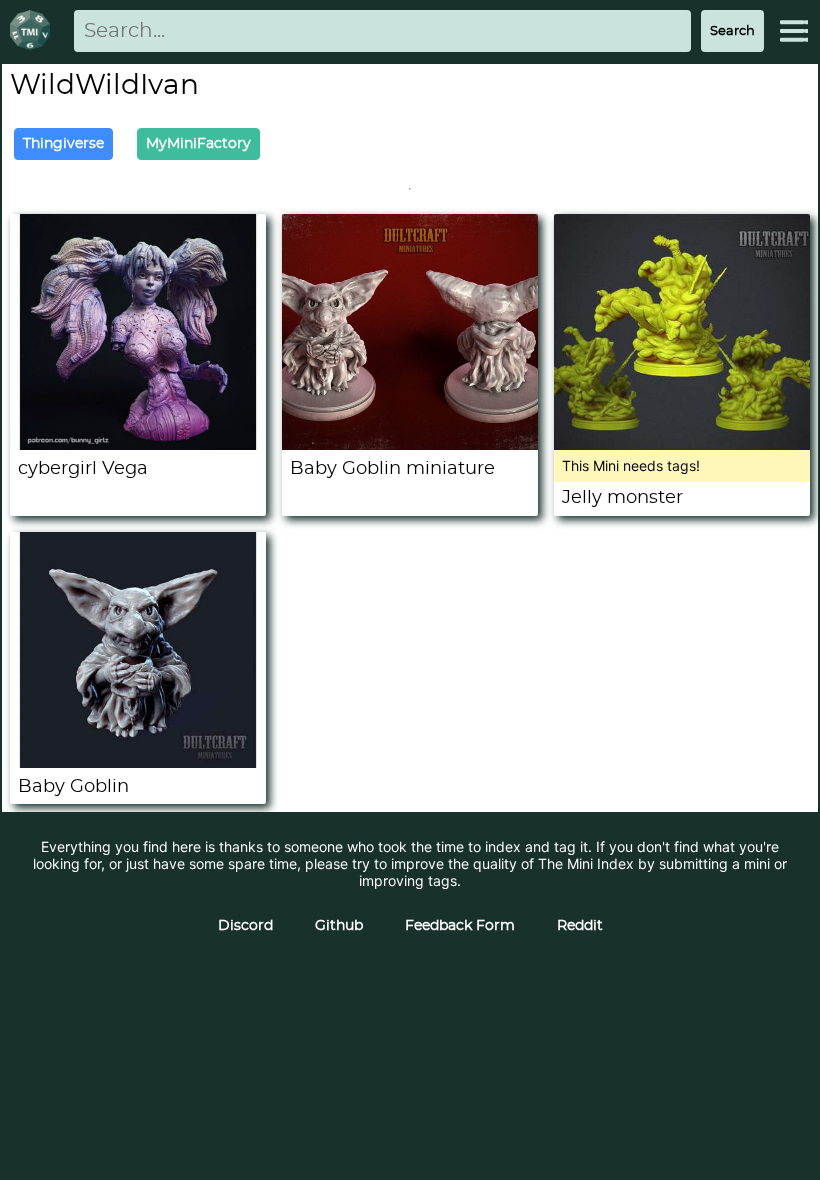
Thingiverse (63, 144)
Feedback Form (460, 926)
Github (339, 926)
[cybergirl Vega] (138, 444)
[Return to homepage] (34, 31)
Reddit (580, 926)
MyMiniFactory (198, 144)
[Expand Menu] (794, 31)
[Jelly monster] (682, 444)
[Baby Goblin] (138, 762)
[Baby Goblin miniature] (410, 444)
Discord (245, 926)
